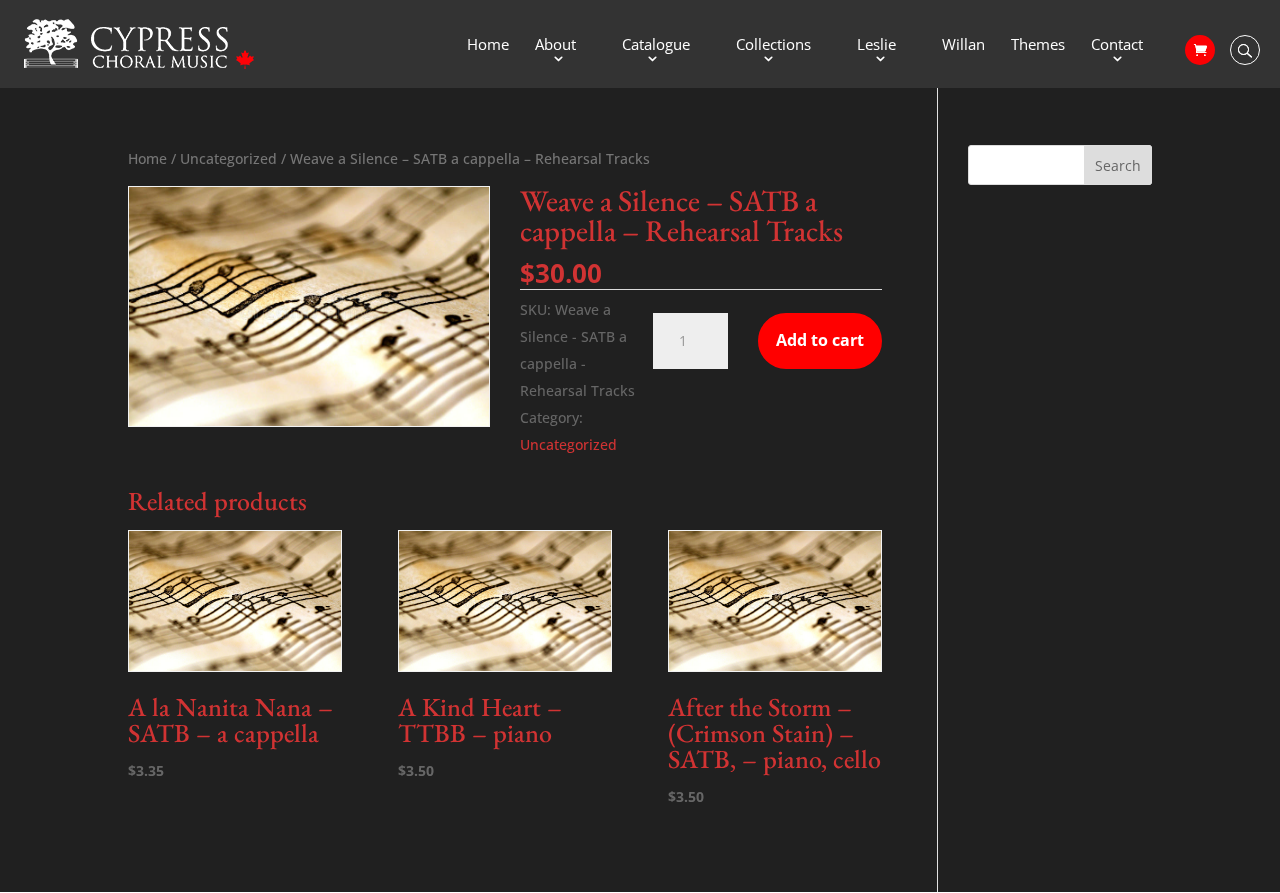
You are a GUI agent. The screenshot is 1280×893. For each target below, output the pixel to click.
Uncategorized (228, 158)
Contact (1117, 45)
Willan (963, 45)
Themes (1038, 45)
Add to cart (820, 340)
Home (488, 45)
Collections (773, 45)
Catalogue (656, 45)
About (555, 45)
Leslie (876, 45)
